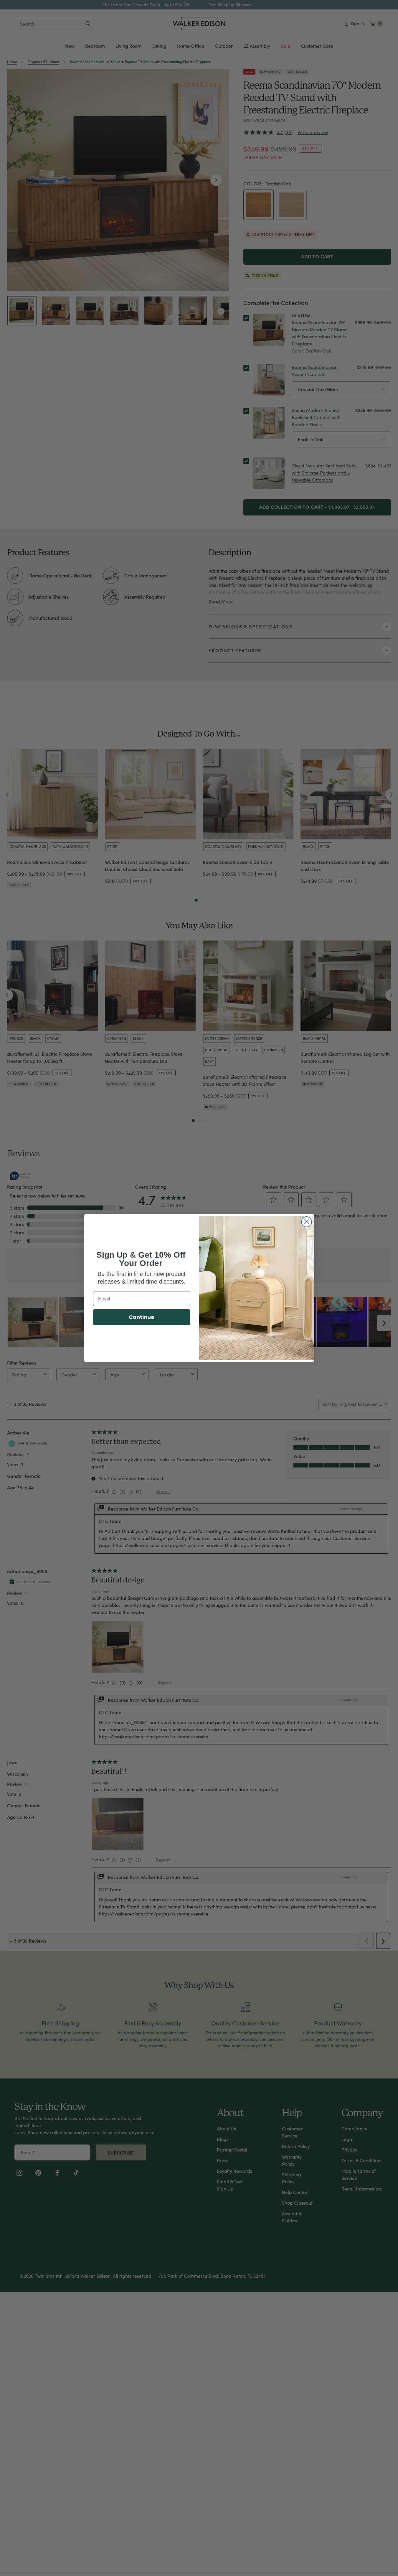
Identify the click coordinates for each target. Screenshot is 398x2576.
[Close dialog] (307, 1222)
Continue (142, 1317)
